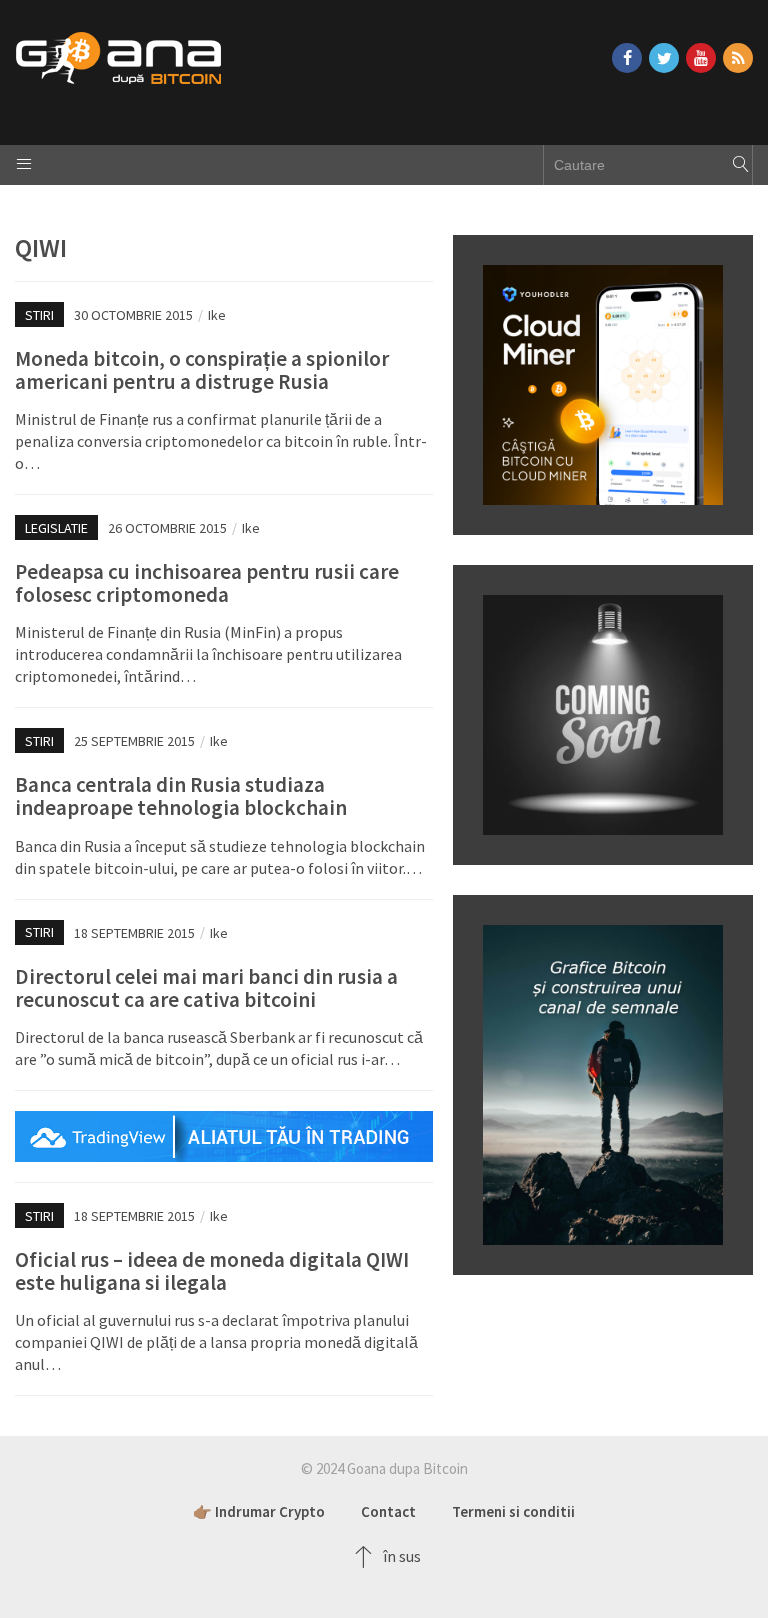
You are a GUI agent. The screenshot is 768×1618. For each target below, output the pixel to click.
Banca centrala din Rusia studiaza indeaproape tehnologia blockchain (181, 796)
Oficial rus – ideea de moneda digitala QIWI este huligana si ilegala (212, 1271)
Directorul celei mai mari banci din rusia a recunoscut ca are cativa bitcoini (206, 988)
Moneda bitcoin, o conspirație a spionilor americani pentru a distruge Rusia (202, 370)
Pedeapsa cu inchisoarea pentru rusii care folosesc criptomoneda (207, 583)
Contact (388, 1511)
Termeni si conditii (513, 1511)
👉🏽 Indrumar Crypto (259, 1511)
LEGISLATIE (56, 528)
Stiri (39, 315)
